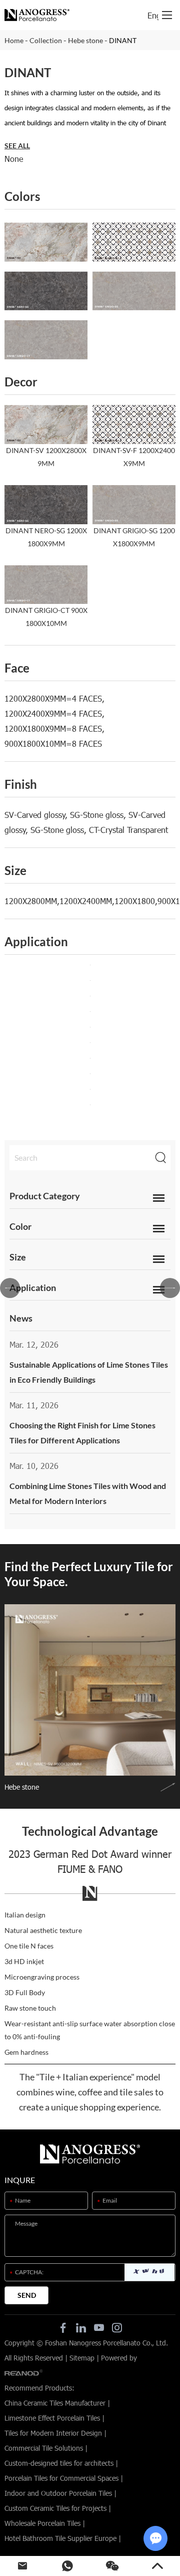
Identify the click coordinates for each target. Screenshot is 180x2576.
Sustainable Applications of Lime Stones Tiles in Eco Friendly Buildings (89, 1372)
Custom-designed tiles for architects (59, 2463)
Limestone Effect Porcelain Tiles (52, 2418)
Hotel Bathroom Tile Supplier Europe (60, 2538)
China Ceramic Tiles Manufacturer (55, 2403)
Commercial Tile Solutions (44, 2448)
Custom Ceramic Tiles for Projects (55, 2508)
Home (14, 40)
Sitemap (82, 2358)
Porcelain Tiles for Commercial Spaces (61, 2478)
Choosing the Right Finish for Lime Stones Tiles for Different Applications (82, 1433)
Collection (46, 40)
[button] (10, 1288)
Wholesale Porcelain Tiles (42, 2523)
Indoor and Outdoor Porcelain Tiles (58, 2493)
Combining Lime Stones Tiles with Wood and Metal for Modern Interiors (88, 1493)
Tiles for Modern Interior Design (53, 2433)
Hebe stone (85, 40)
